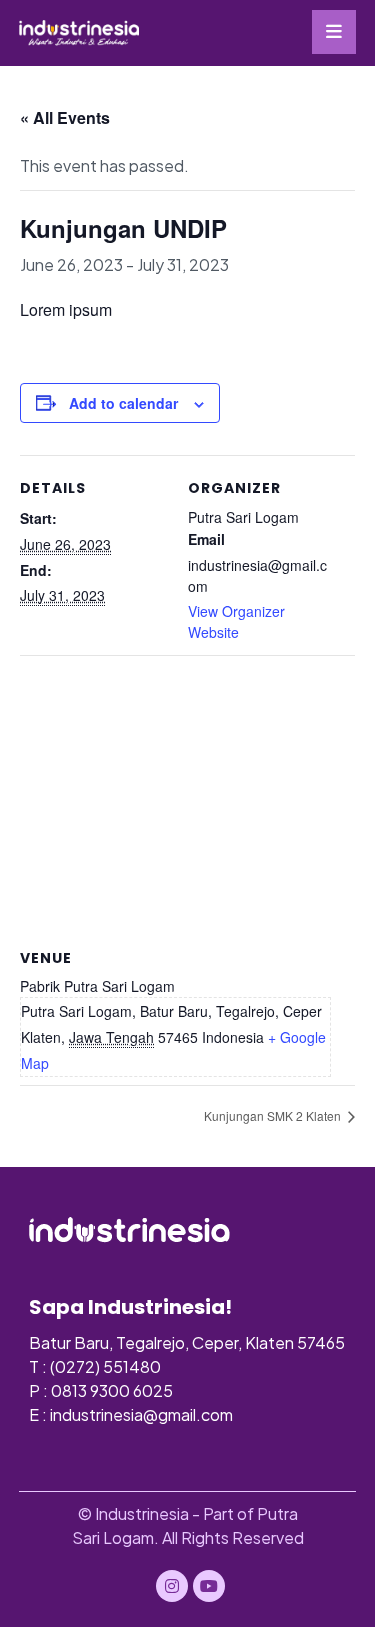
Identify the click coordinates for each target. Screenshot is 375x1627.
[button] (334, 32)
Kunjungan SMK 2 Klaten (274, 1115)
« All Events (65, 117)
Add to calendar (123, 403)
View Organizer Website (236, 621)
